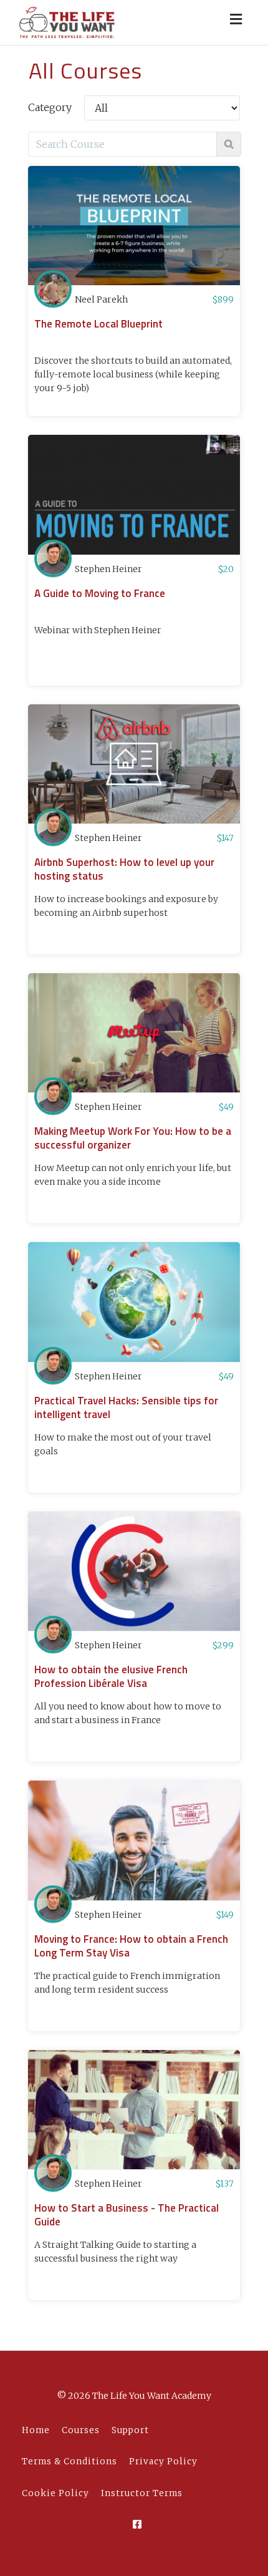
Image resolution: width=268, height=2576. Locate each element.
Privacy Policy (163, 2462)
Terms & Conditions (69, 2462)
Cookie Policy (55, 2493)
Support (130, 2430)
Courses (81, 2430)
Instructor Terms (142, 2493)
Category (50, 107)
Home (36, 2430)
